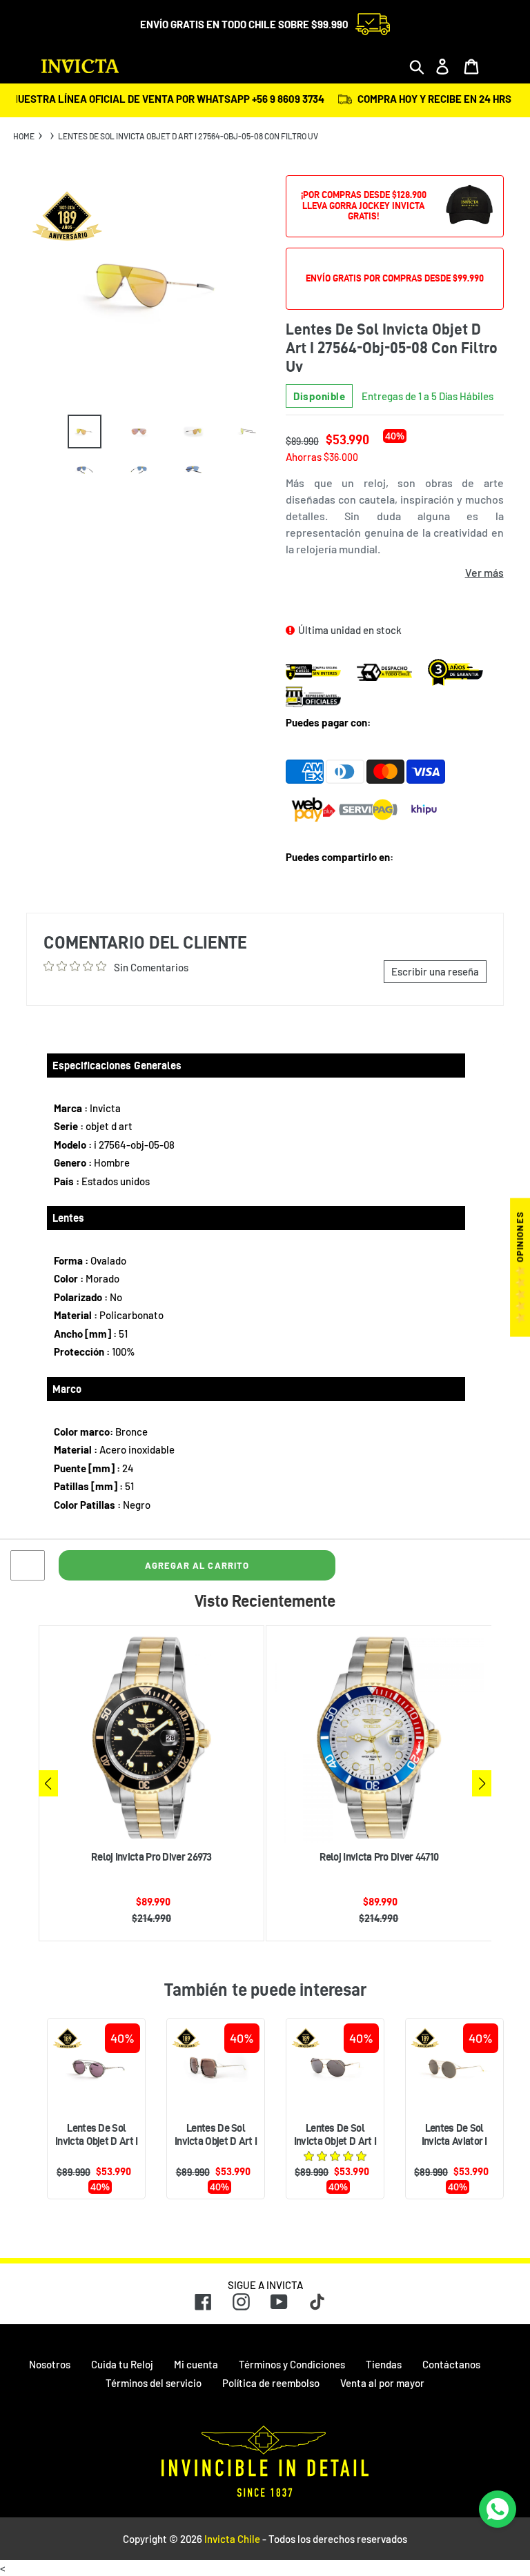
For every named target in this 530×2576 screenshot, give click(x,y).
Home (24, 136)
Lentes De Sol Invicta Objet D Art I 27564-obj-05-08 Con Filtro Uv (188, 136)
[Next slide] (482, 1783)
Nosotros (50, 2364)
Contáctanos (451, 2364)
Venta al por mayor (382, 2383)
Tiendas (384, 2364)
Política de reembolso (271, 2383)
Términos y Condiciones (292, 2364)
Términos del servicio (154, 2383)
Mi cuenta (196, 2364)
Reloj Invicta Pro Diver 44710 (379, 1857)
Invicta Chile (232, 2539)
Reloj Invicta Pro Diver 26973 (151, 1857)
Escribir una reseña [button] (435, 971)
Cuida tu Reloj (122, 2364)
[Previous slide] (48, 1783)
